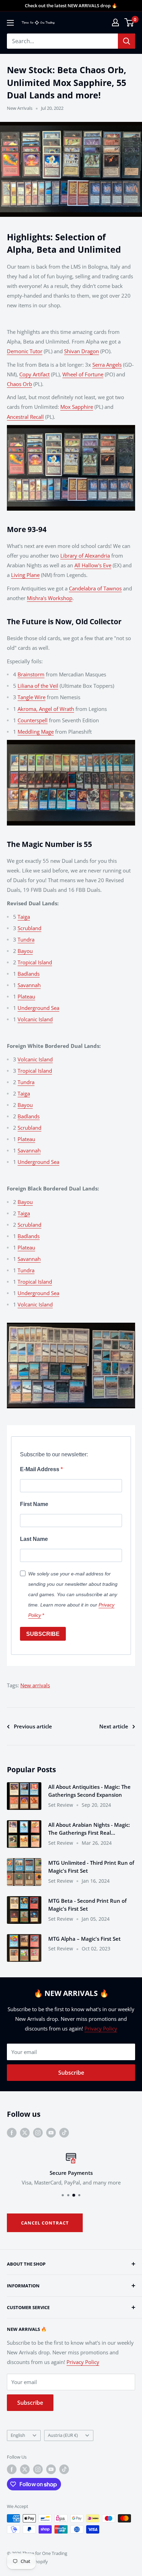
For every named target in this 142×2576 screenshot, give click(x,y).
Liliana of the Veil (38, 686)
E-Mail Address (40, 1469)
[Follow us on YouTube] (51, 2132)
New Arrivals (20, 108)
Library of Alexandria (85, 556)
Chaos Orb (19, 384)
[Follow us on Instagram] (38, 2132)
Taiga (24, 917)
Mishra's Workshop (50, 598)
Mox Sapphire (77, 407)
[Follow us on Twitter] (25, 2132)
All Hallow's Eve (93, 565)
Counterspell (33, 720)
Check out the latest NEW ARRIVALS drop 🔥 (71, 6)
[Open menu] (10, 23)
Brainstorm (31, 674)
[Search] (126, 41)
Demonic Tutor (25, 351)
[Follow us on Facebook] (12, 2132)
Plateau (26, 996)
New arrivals (35, 1685)
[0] (129, 22)
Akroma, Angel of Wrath (46, 709)
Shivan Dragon (82, 351)
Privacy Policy (101, 2028)
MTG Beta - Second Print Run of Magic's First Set (87, 1905)
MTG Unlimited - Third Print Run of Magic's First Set (91, 1867)
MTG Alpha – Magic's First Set (84, 1939)
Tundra (26, 939)
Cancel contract (45, 2223)
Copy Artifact (34, 374)
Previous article (33, 1726)
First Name (34, 1504)
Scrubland (29, 928)
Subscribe (71, 2073)
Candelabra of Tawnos (95, 588)
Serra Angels (107, 365)
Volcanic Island (35, 1019)
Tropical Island (35, 962)
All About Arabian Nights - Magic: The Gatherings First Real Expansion (89, 1829)
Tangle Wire (32, 697)
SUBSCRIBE (43, 1634)
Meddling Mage (36, 732)
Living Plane (25, 575)
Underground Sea (38, 1008)
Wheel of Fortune (83, 374)
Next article (114, 1726)
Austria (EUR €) (63, 2435)
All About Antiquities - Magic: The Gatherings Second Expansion (89, 1791)
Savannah (29, 985)
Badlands (29, 974)
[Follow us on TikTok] (64, 2132)
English (18, 2435)
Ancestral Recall (25, 417)
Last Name (34, 1539)
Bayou (25, 951)
